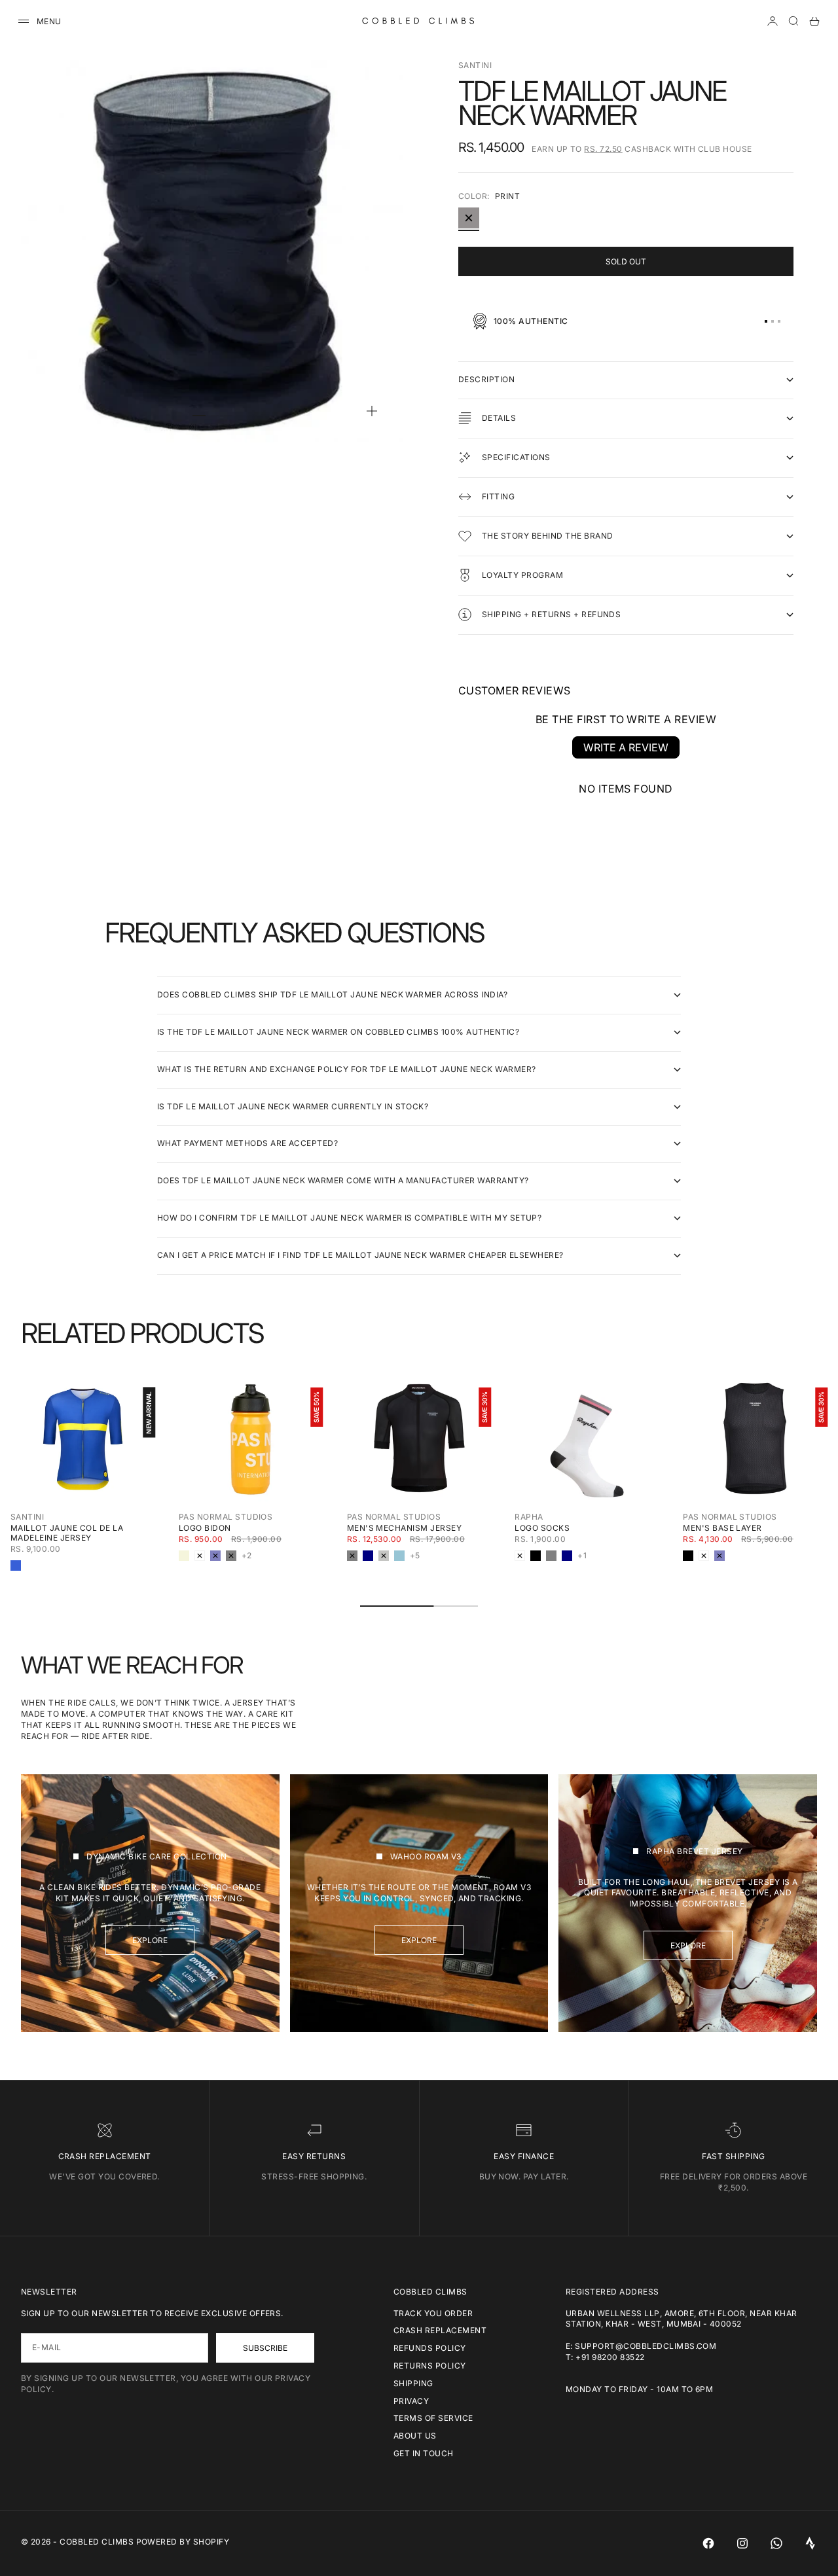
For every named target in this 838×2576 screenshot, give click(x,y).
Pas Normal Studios (226, 1517)
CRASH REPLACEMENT (440, 2330)
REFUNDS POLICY (430, 2348)
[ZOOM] (372, 411)
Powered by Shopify (183, 2542)
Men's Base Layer (722, 1528)
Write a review (626, 747)
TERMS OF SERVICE (433, 2418)
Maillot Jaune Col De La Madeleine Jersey (67, 1533)
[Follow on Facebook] (708, 2543)
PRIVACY (411, 2401)
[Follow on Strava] (811, 2543)
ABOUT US (415, 2436)
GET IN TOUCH (424, 2453)
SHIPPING (413, 2383)
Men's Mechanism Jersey (405, 1528)
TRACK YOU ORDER (433, 2313)
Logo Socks (542, 1528)
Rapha (529, 1517)
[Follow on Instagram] (742, 2543)
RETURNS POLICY (430, 2366)
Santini (475, 65)
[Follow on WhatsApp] (776, 2543)
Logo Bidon (205, 1528)
